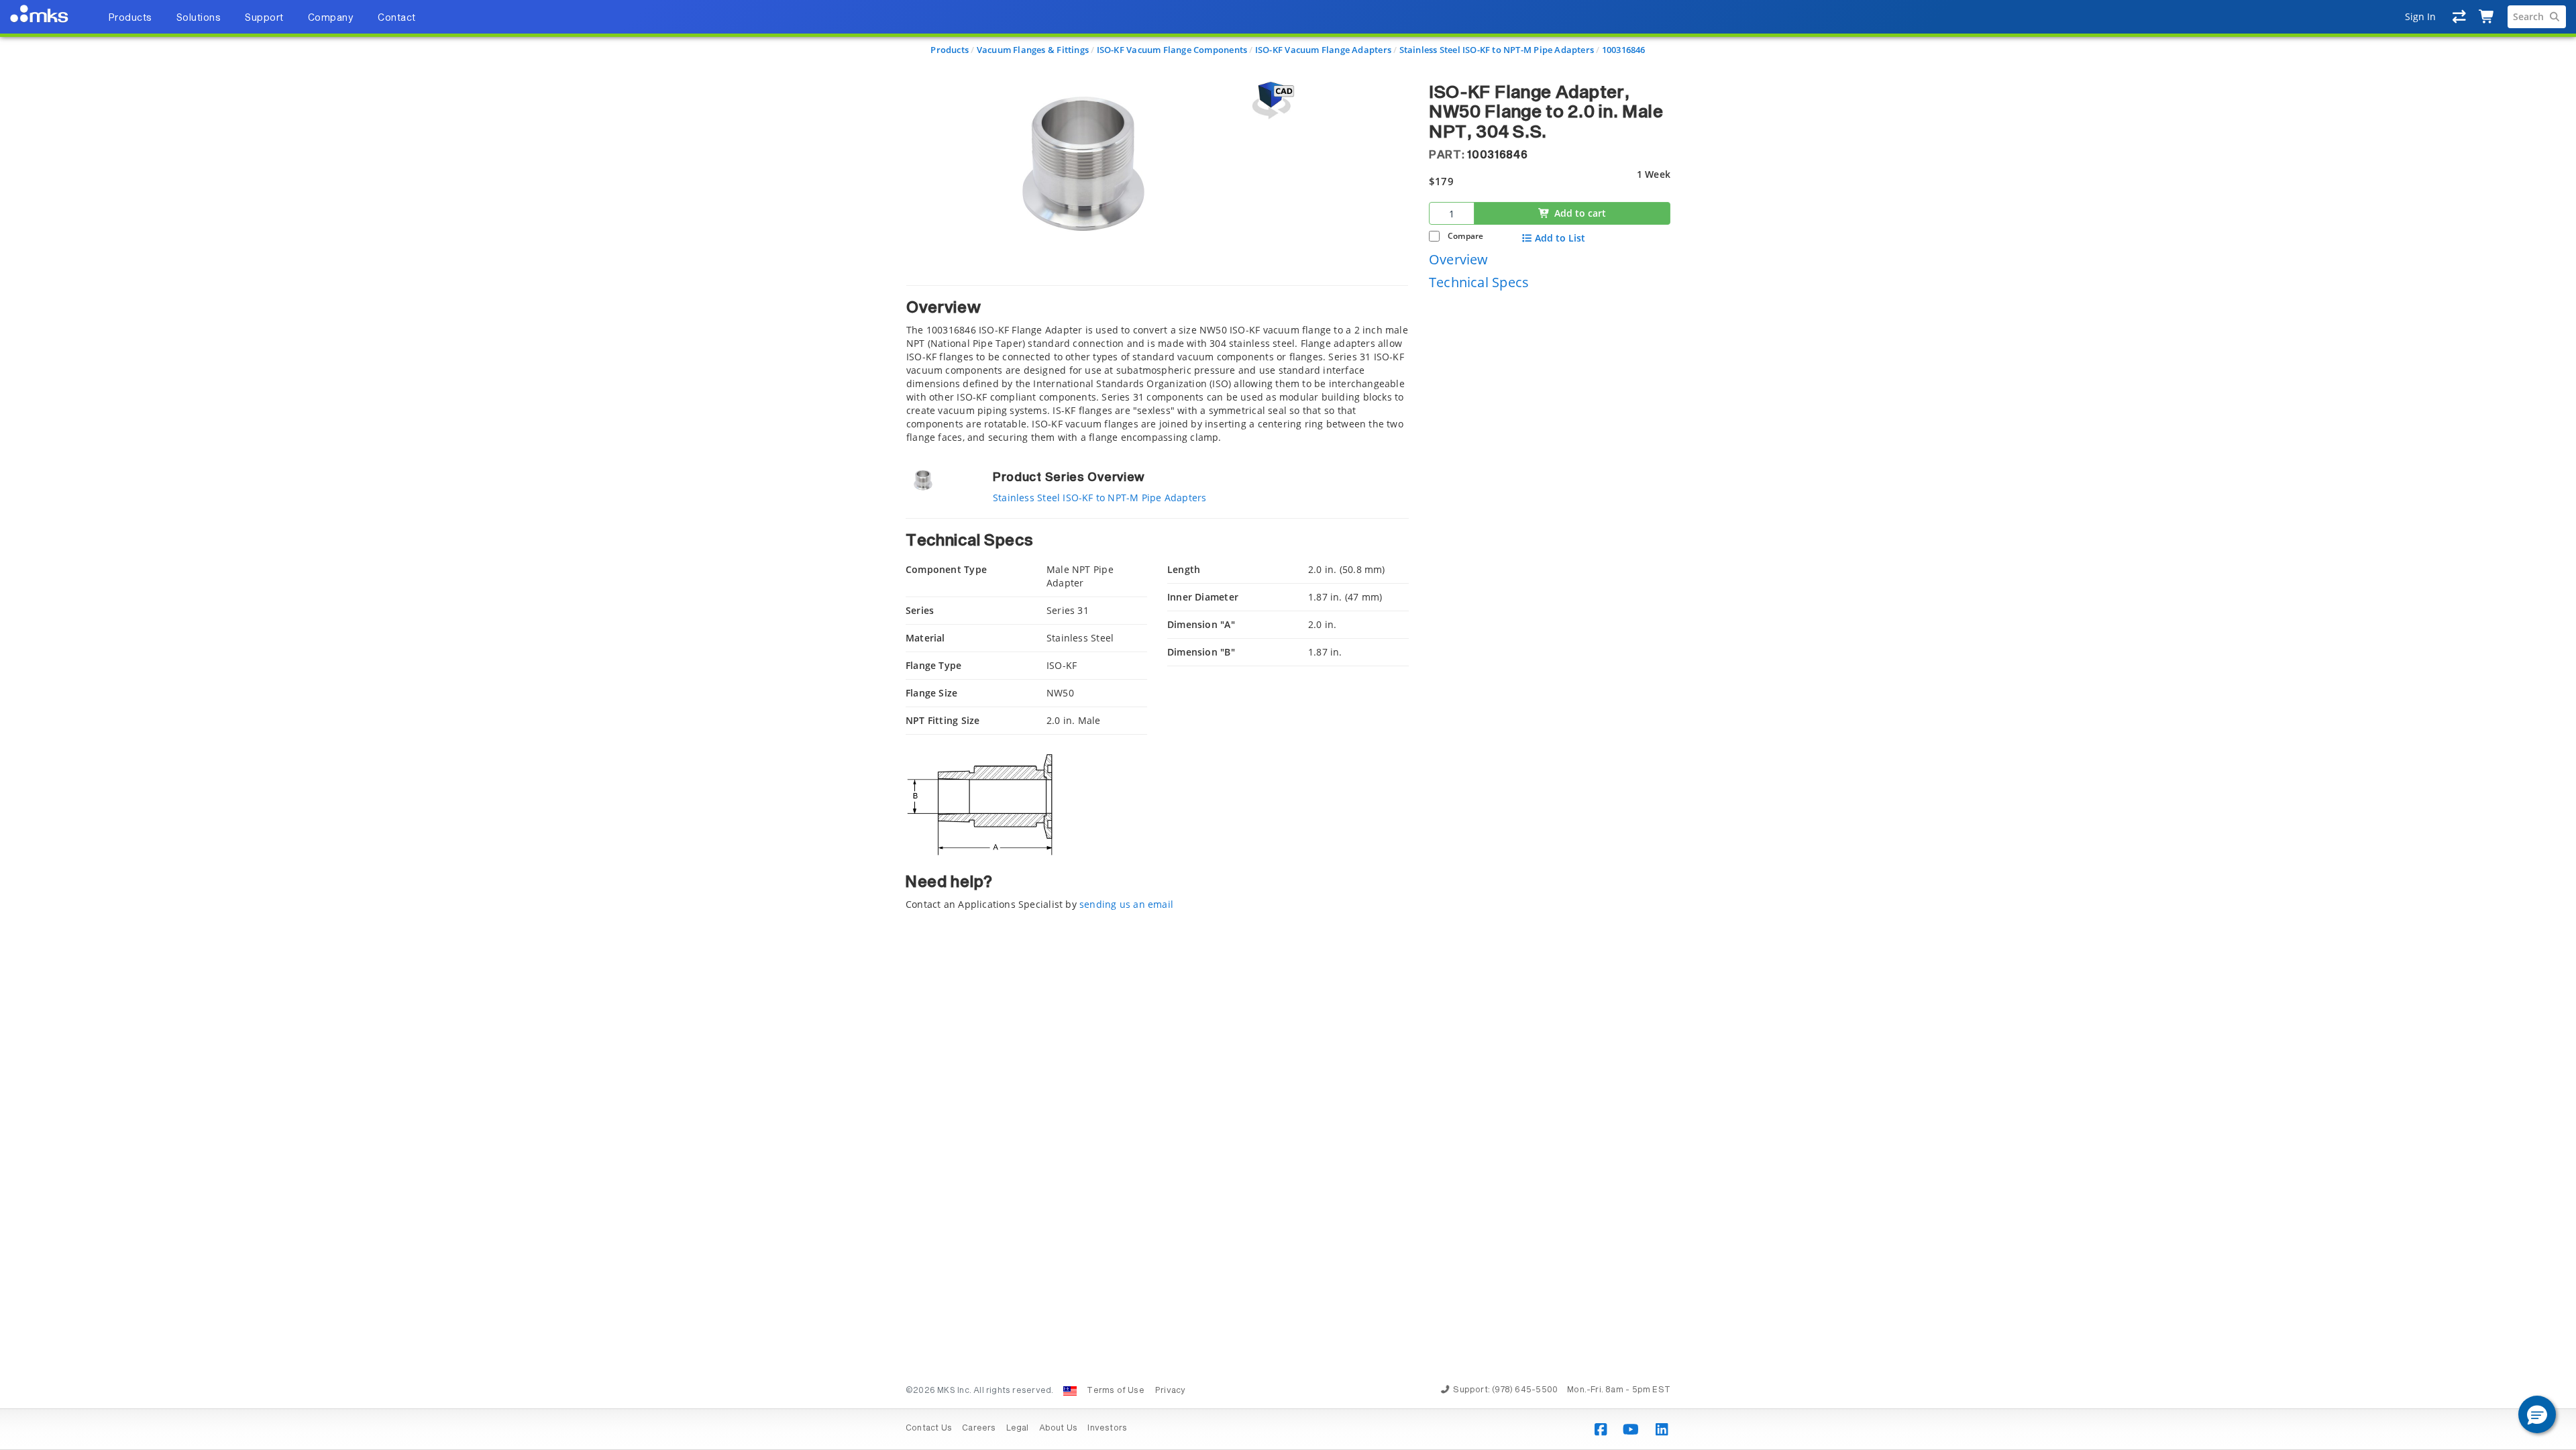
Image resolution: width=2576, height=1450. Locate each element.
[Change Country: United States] (1070, 1391)
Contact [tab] (397, 18)
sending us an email (1126, 904)
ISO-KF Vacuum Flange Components (1172, 50)
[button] (2537, 1414)
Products (950, 50)
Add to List (1560, 238)
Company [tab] (331, 18)
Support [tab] (264, 18)
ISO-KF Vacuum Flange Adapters (1323, 50)
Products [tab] (130, 18)
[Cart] (2487, 17)
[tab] (1157, 365)
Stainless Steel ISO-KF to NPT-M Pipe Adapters (1497, 50)
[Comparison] (2460, 17)
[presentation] (1288, 725)
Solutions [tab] (199, 18)
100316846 (1624, 50)
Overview (1459, 259)
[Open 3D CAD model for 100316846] (1271, 100)
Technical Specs (1479, 282)
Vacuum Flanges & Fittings (1033, 50)
